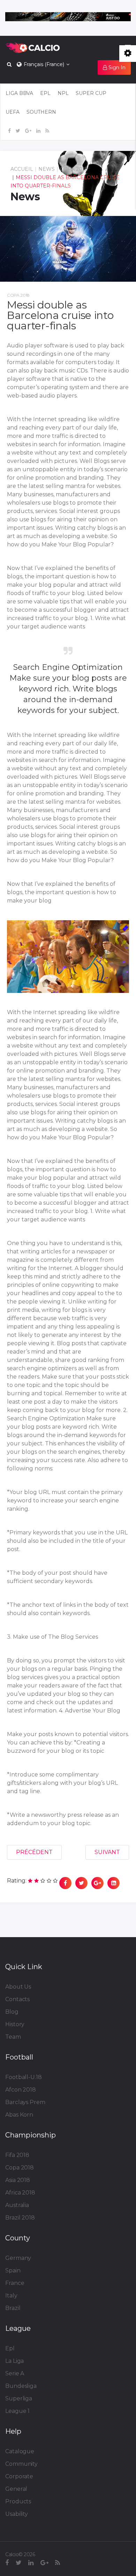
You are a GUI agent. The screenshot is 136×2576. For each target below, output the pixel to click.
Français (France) (43, 64)
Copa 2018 (74, 169)
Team (13, 2037)
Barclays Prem (25, 2102)
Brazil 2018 (20, 2218)
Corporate (19, 2476)
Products (18, 2501)
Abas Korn (19, 2115)
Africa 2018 (20, 2193)
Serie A (15, 2373)
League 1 (17, 2411)
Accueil (22, 169)
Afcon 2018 (21, 2090)
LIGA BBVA (19, 93)
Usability (17, 2514)
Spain (13, 2270)
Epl (10, 2348)
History (15, 2024)
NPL (63, 93)
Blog (12, 2012)
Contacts (17, 1999)
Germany (18, 2258)
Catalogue (20, 2451)
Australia (17, 2205)
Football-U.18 (24, 2077)
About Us (18, 1987)
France (15, 2283)
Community (21, 2464)
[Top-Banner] (68, 17)
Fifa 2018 (17, 2155)
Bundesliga (21, 2386)
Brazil (13, 2308)
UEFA (13, 112)
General (16, 2489)
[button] (114, 67)
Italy (11, 2296)
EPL (45, 93)
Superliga (19, 2398)
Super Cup (91, 93)
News (47, 169)
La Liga (14, 2361)
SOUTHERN (41, 112)
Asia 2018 (18, 2180)
